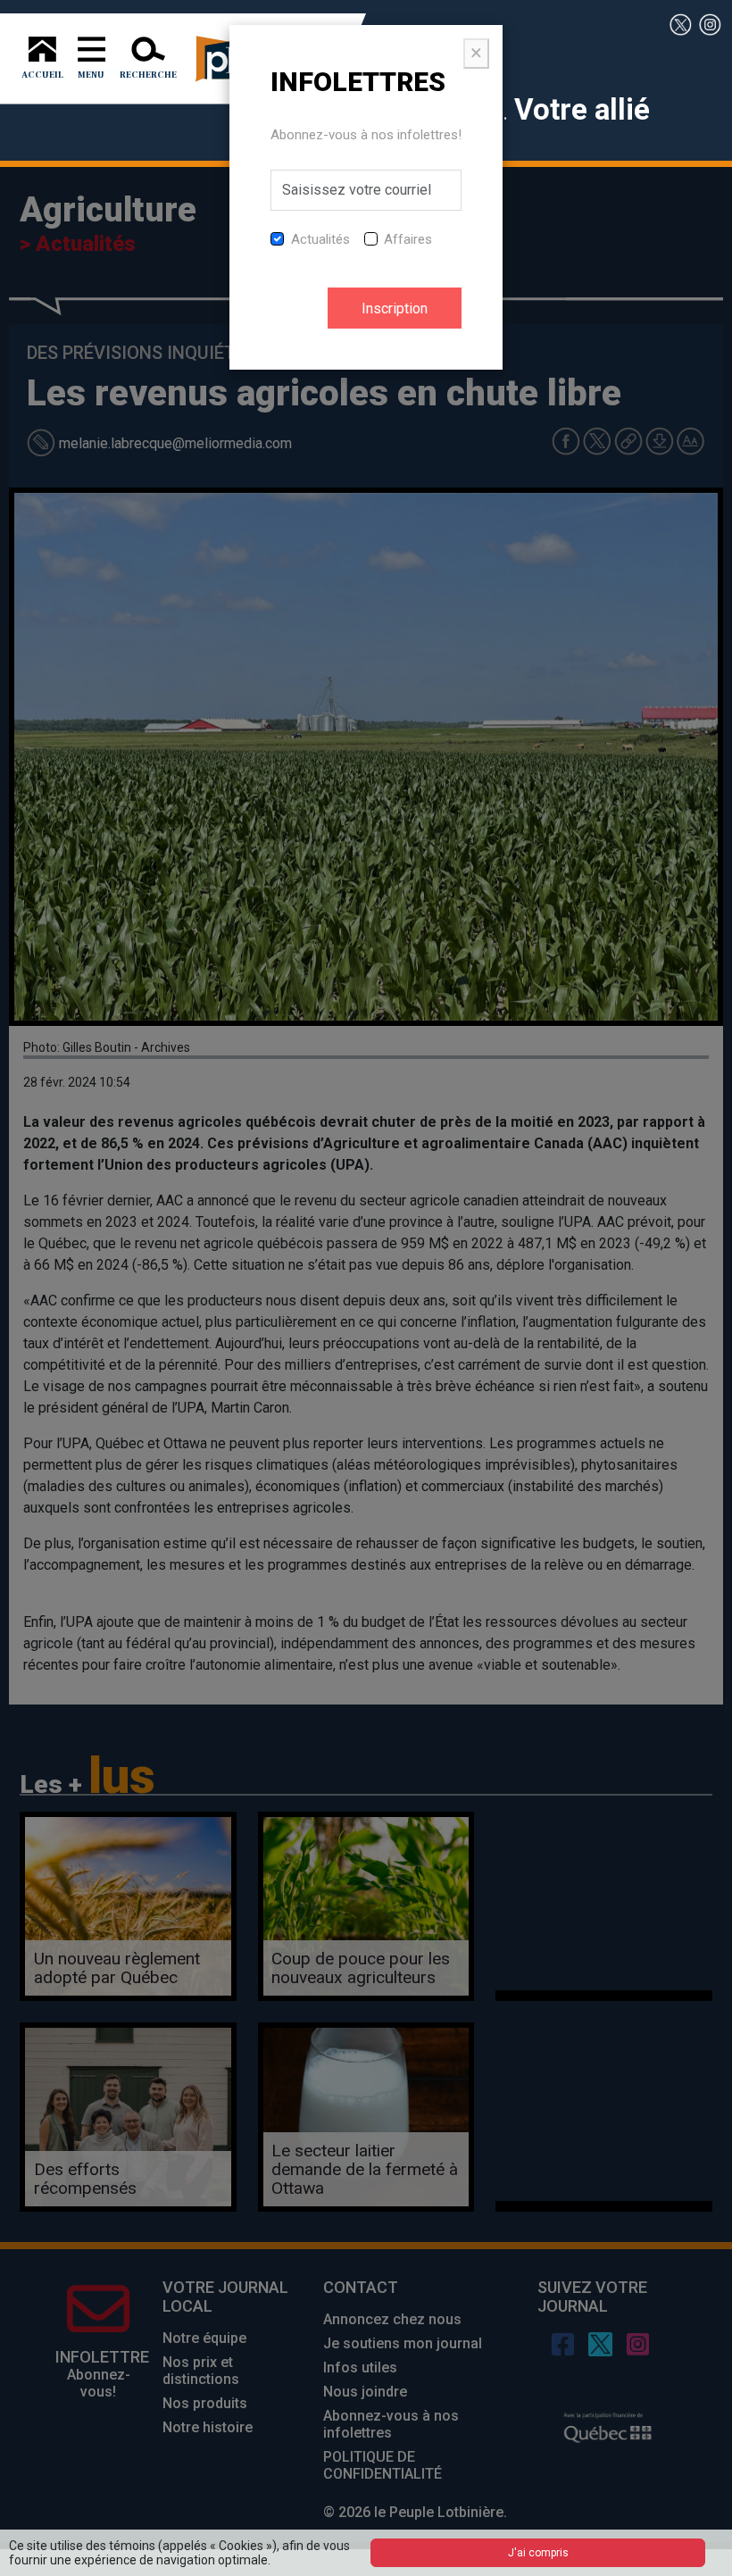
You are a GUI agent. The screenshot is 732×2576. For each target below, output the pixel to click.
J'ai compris (538, 2553)
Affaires (408, 239)
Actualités (320, 239)
